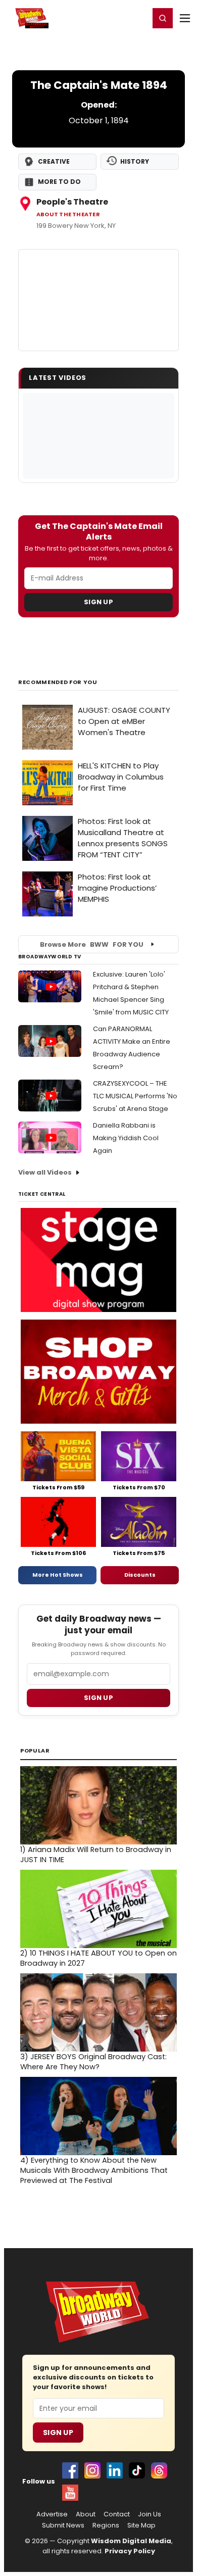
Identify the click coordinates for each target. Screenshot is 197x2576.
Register (109, 18)
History (135, 161)
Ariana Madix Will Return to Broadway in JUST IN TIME (96, 1855)
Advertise (52, 2514)
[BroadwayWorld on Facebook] (70, 2470)
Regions (106, 2525)
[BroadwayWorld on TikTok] (137, 2470)
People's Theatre (72, 202)
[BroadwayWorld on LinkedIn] (115, 2470)
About (86, 2514)
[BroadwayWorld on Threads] (159, 2470)
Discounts (140, 1575)
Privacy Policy (130, 2551)
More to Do (59, 182)
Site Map (141, 2525)
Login (137, 18)
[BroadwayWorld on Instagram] (92, 2470)
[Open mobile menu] (185, 18)
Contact (117, 2514)
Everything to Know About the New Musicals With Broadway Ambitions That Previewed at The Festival (94, 2170)
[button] (163, 18)
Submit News (63, 2525)
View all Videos (45, 1172)
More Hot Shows (58, 1575)
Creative (54, 161)
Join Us (150, 2514)
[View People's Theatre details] (98, 300)
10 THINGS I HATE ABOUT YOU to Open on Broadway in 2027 (98, 1958)
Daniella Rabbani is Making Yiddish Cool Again (126, 1138)
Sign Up (98, 602)
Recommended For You (58, 682)
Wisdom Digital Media (131, 2541)
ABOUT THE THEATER (68, 214)
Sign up (98, 1698)
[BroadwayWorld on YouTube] (70, 2493)
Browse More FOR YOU (92, 944)
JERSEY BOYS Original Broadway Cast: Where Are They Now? (93, 2062)
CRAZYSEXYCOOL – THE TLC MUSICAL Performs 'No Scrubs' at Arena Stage (135, 1096)
